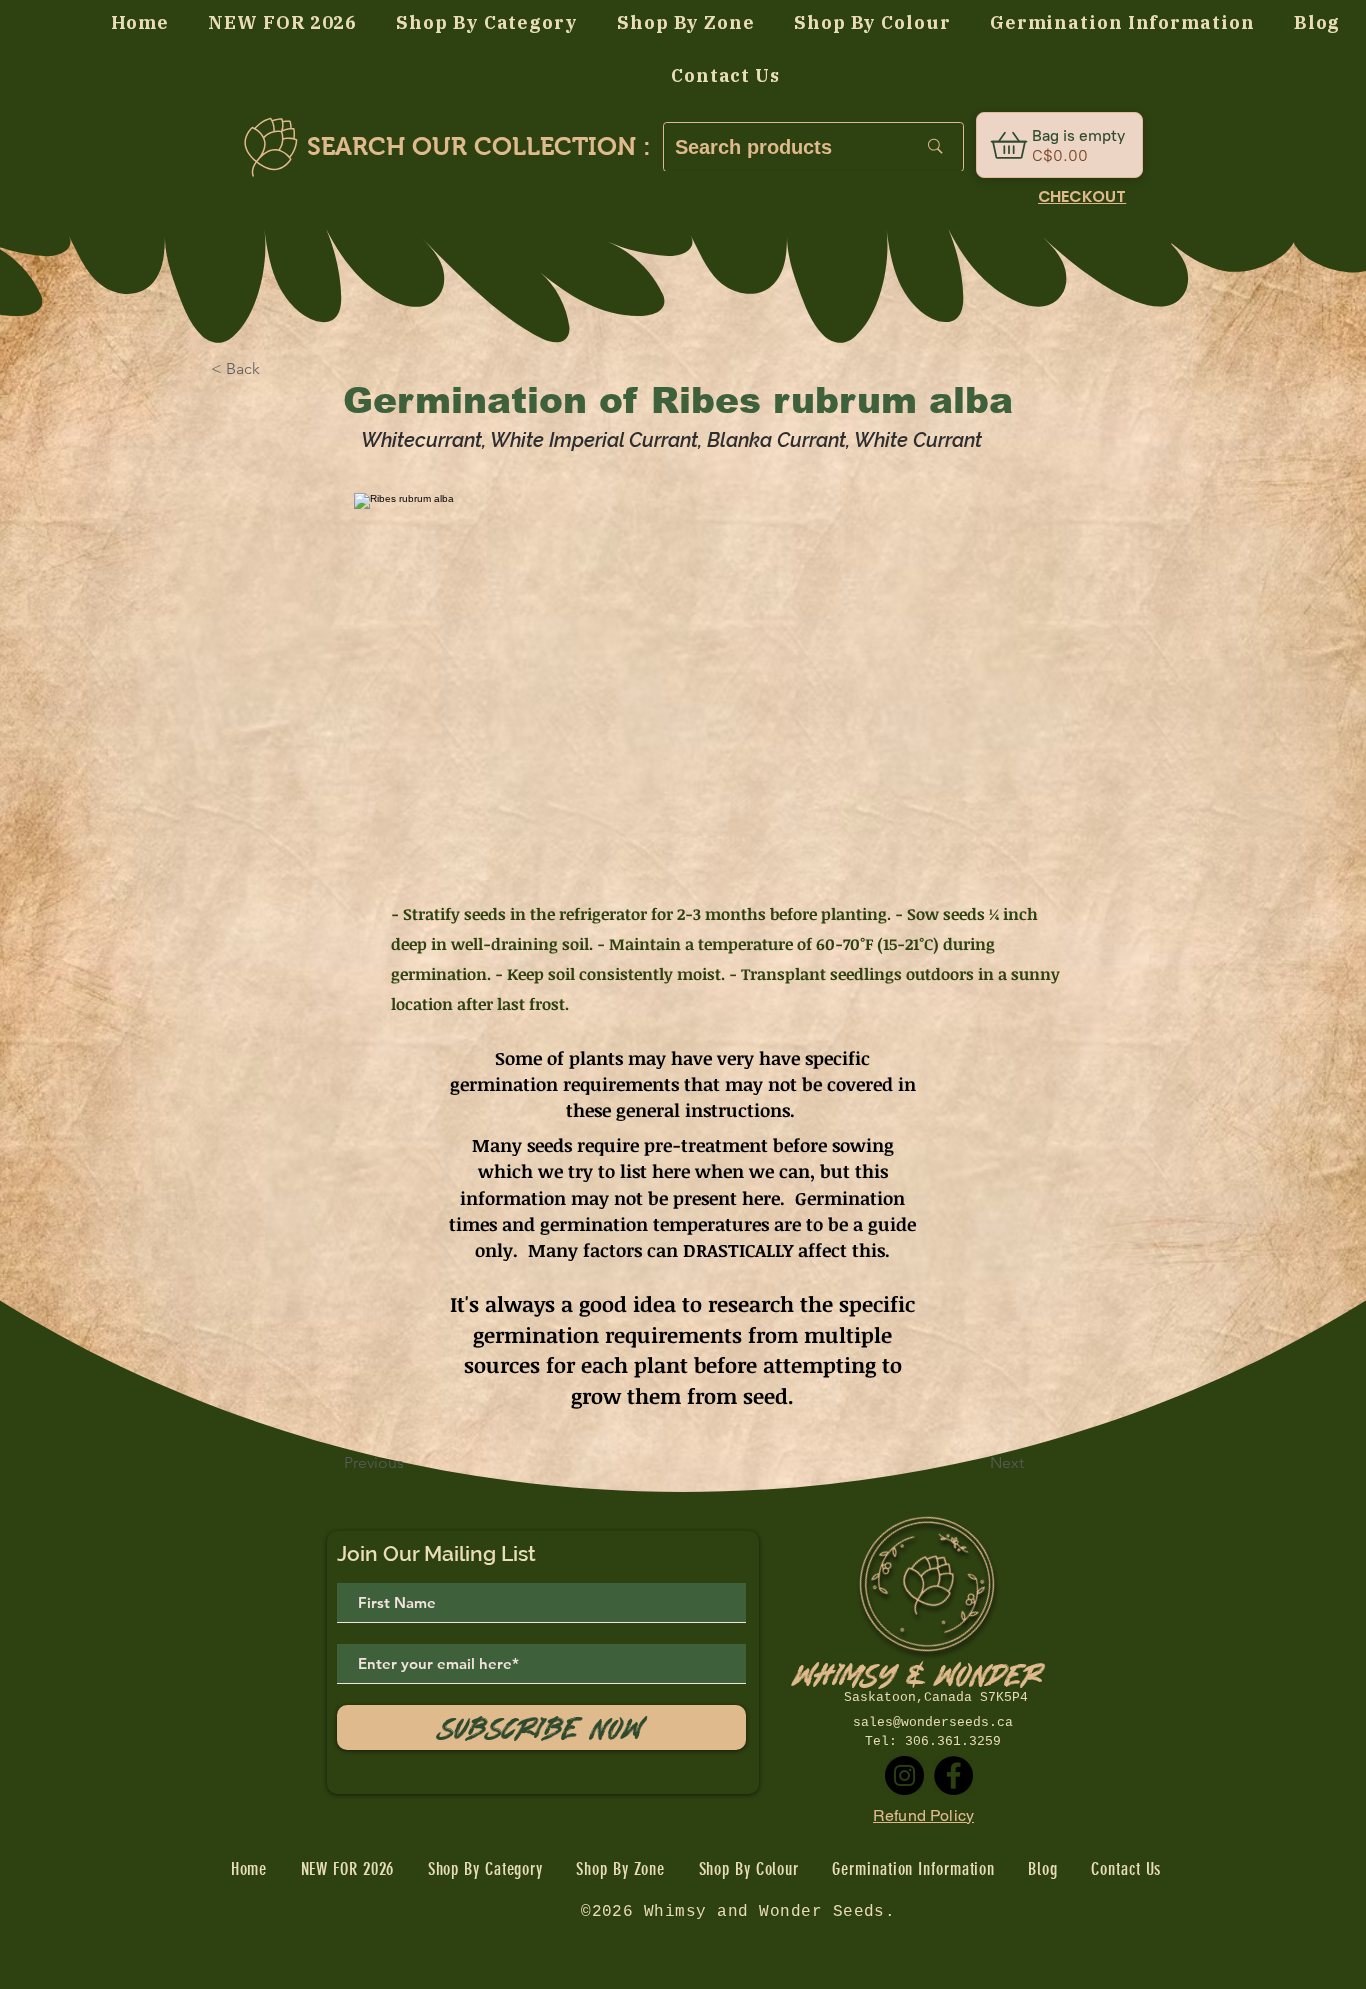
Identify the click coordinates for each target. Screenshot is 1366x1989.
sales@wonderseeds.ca (933, 1722)
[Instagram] (904, 1775)
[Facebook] (953, 1775)
